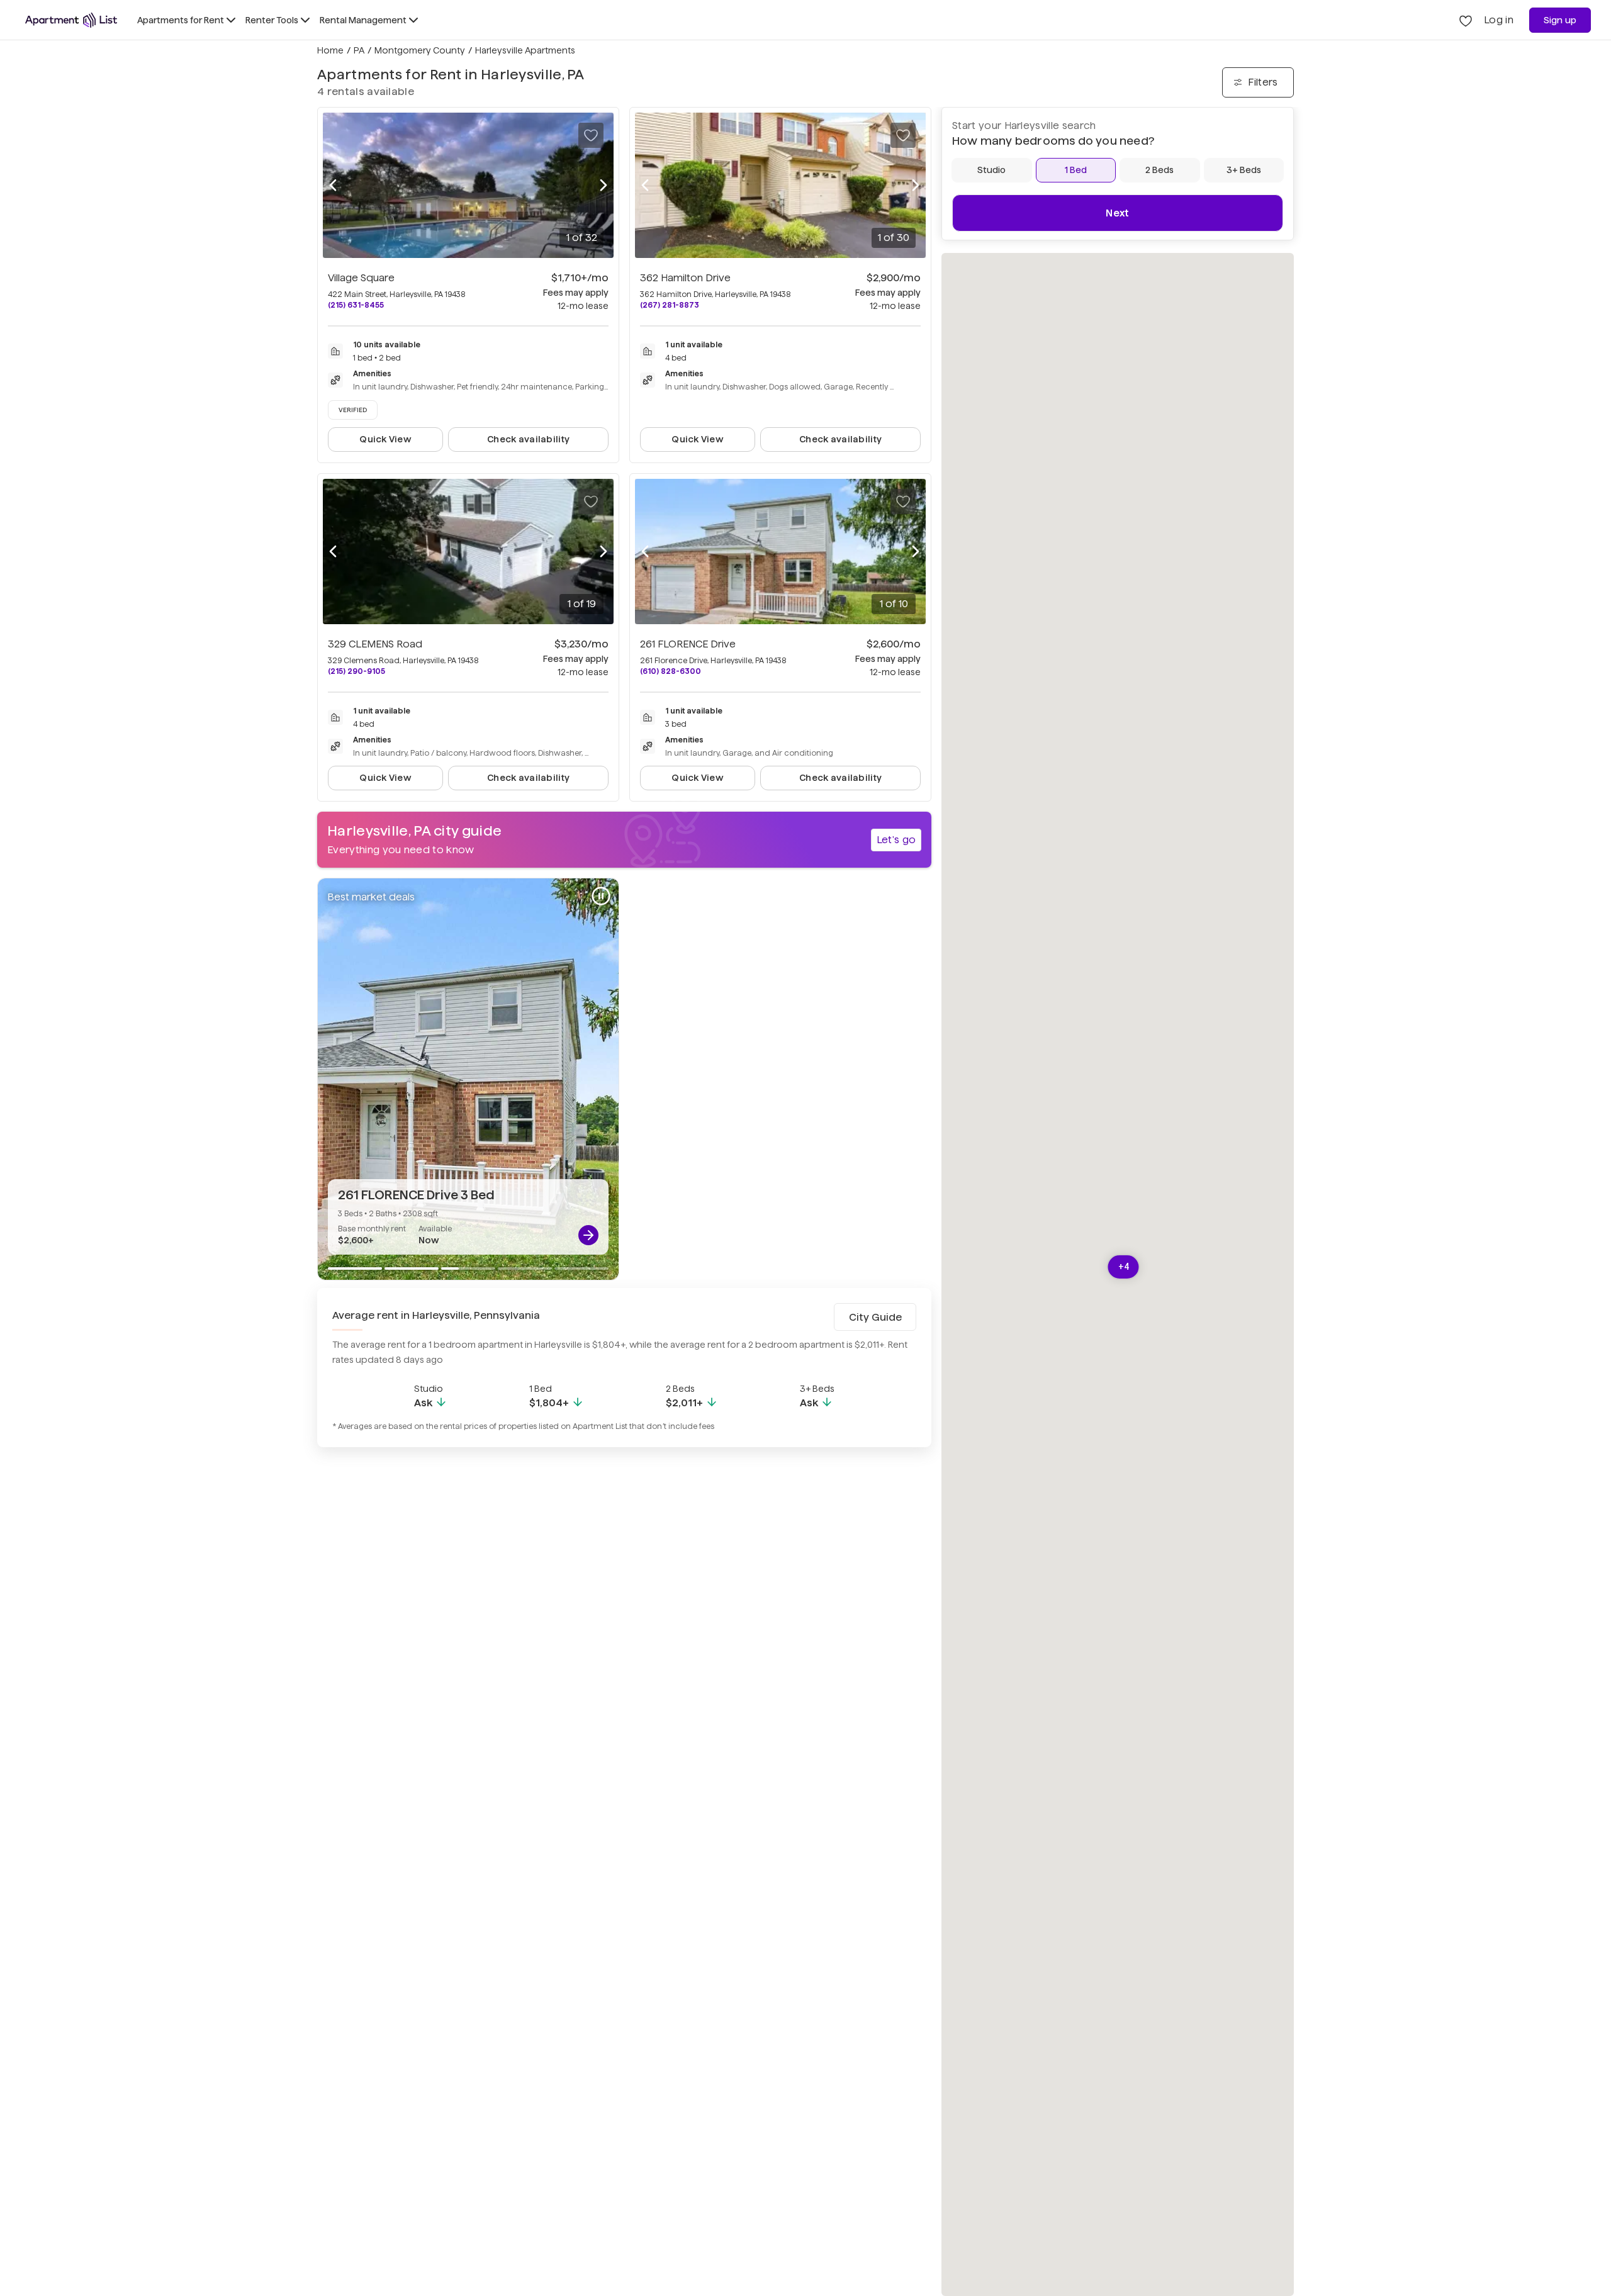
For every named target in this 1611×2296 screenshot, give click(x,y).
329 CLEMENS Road (375, 644)
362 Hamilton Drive (685, 278)
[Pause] (601, 896)
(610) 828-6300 (671, 671)
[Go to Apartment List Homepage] (71, 20)
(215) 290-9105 (356, 671)
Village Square (361, 278)
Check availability (528, 439)
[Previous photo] (333, 186)
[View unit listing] (588, 1235)
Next (1117, 213)
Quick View (385, 439)
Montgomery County (420, 50)
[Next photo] (603, 186)
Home (330, 50)
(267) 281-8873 (670, 305)
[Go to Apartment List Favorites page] (1466, 20)
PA (359, 50)
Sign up (1560, 20)
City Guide (875, 1317)
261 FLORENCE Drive (688, 644)
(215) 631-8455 (356, 305)
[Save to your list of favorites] (591, 135)
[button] (1124, 1267)
